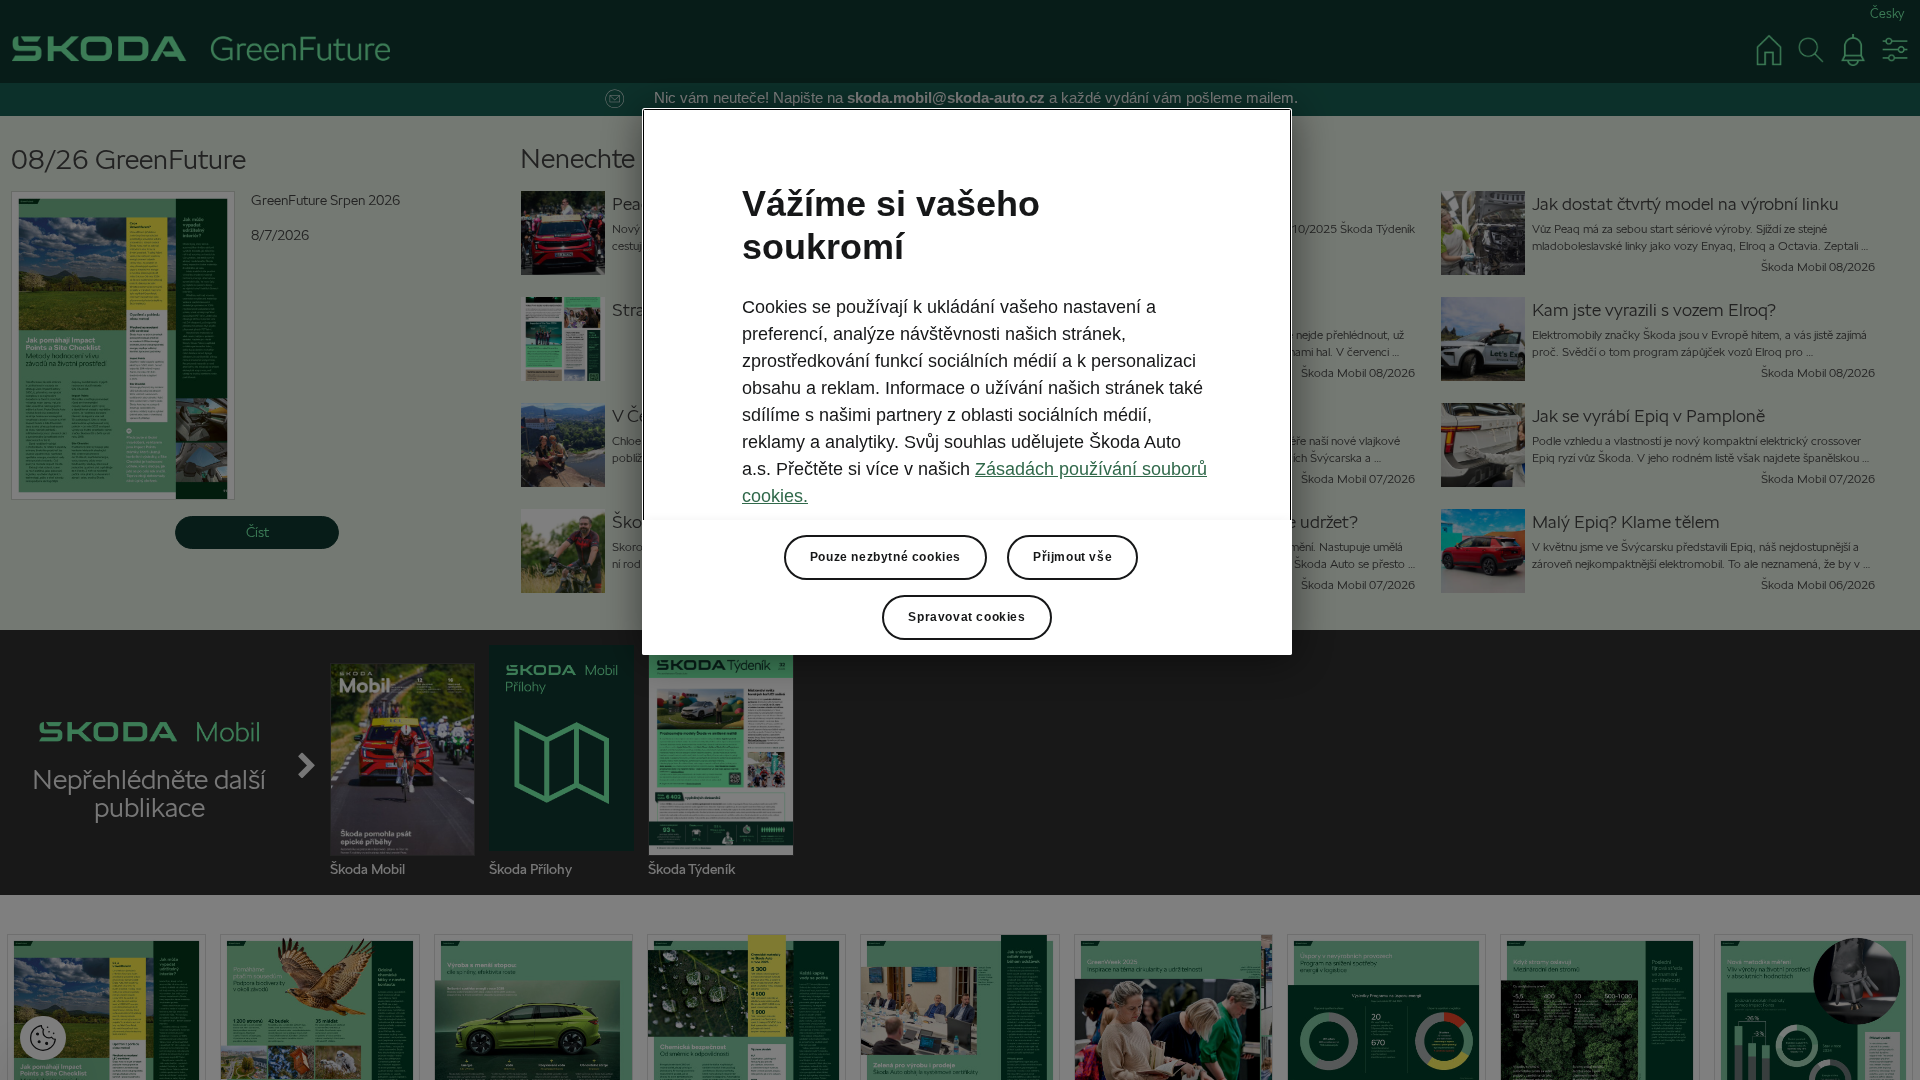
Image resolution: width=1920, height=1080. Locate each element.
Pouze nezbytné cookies (885, 557)
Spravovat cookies (966, 617)
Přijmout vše (1072, 557)
